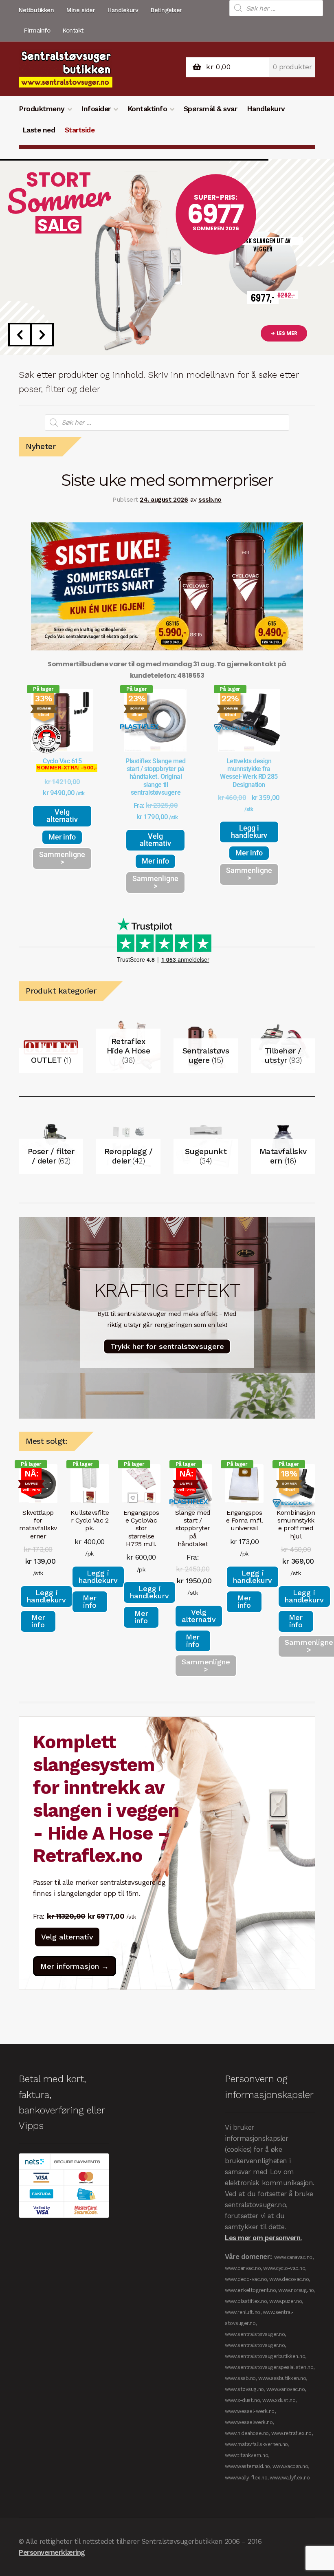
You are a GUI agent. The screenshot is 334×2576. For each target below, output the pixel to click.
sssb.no (210, 500)
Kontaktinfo (147, 109)
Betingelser (166, 10)
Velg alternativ (62, 816)
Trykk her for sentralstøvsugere (167, 1346)
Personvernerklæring (52, 2552)
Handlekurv (123, 10)
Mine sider (81, 10)
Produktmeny (42, 109)
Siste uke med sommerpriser (167, 480)
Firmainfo (37, 31)
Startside (80, 130)
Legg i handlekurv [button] (249, 832)
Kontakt (73, 31)
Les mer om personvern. (263, 2238)
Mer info (62, 837)
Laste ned (39, 130)
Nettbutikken (36, 10)
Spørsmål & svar (211, 109)
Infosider (96, 109)
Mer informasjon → (75, 1966)
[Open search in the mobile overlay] (276, 8)
